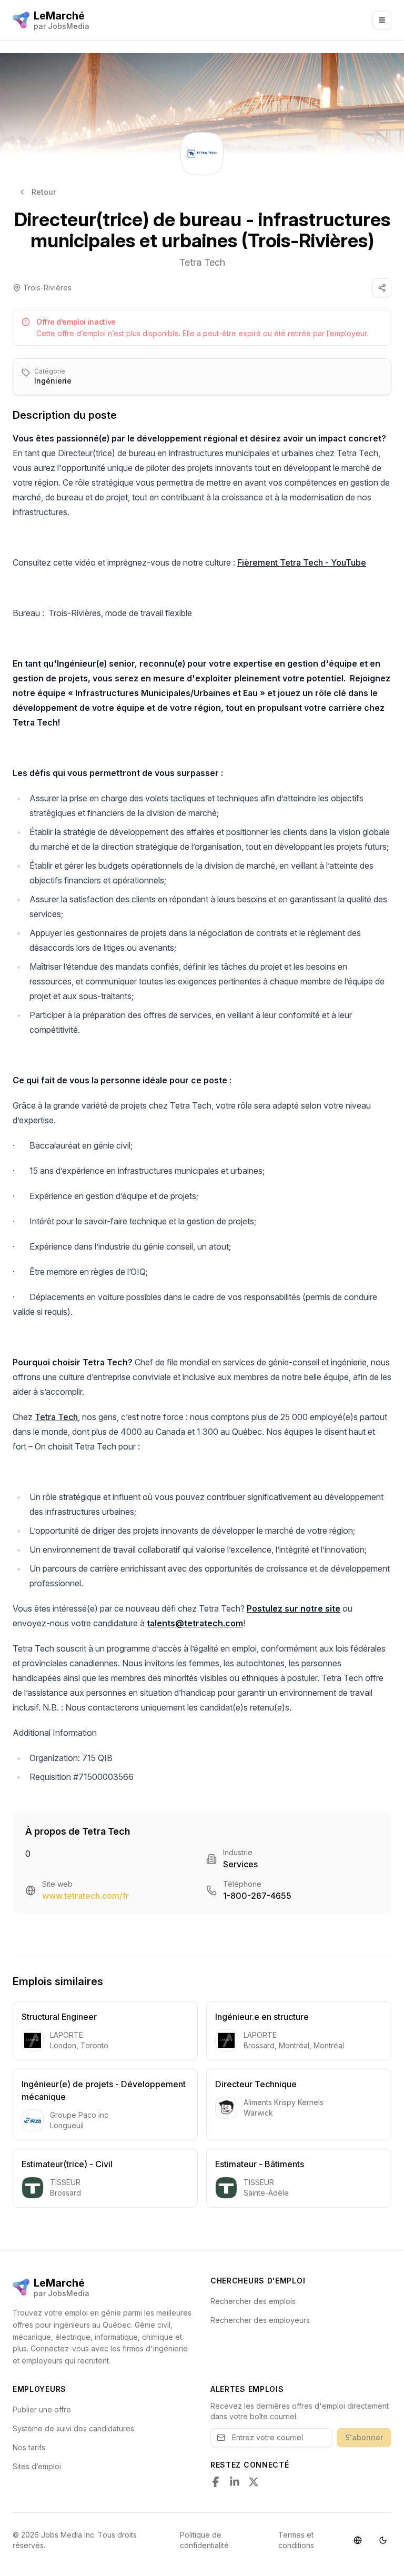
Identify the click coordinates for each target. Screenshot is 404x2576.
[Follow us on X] (254, 2482)
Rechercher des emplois (253, 2301)
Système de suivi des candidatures (73, 2428)
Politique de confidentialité (204, 2540)
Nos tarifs (29, 2447)
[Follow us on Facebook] (216, 2482)
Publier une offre (42, 2409)
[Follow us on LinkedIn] (235, 2482)
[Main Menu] (382, 20)
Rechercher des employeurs (260, 2320)
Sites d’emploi (37, 2466)
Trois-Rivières (47, 288)
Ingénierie (53, 381)
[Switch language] (358, 2540)
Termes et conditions (296, 2540)
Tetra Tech (202, 262)
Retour (44, 192)
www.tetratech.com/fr (85, 1896)
